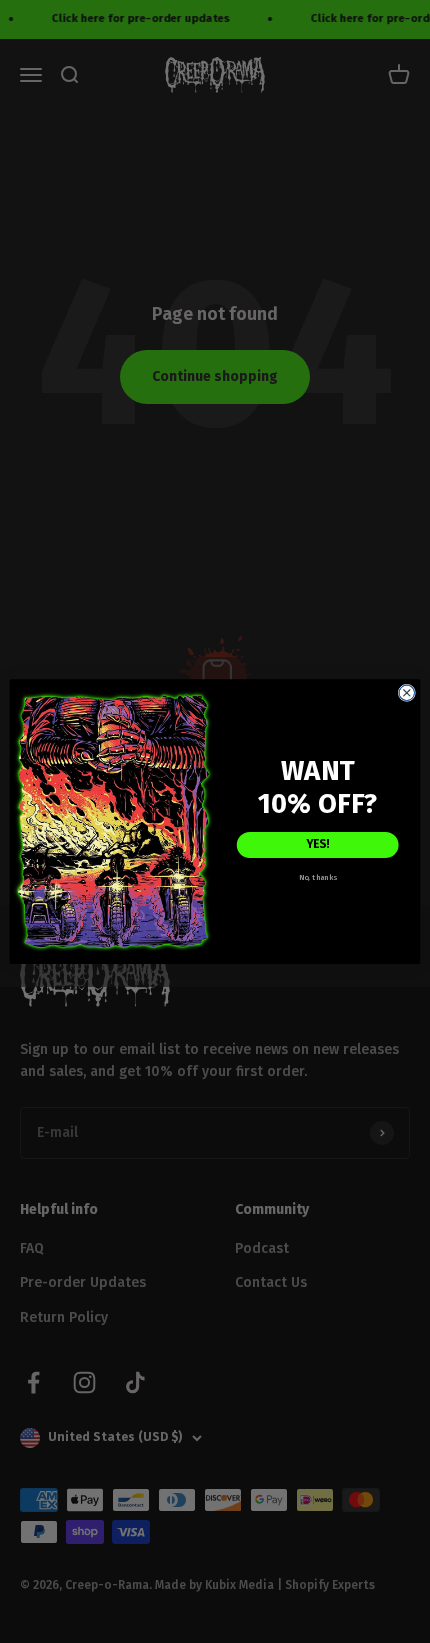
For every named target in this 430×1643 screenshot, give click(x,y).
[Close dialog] (406, 692)
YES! (317, 844)
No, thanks (318, 876)
